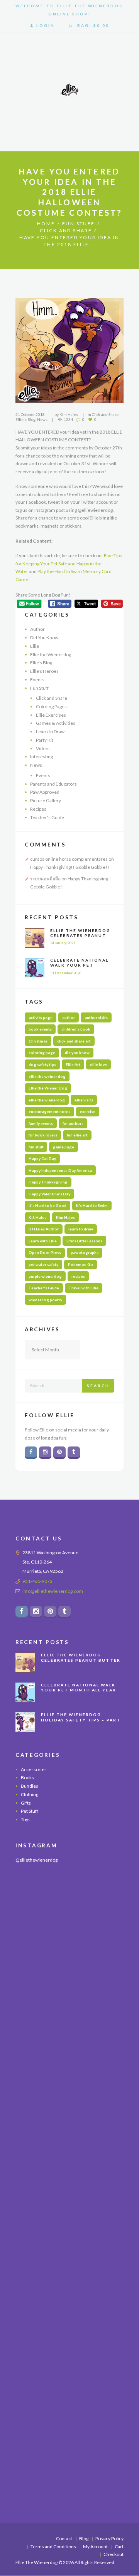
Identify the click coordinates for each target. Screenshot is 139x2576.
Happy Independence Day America (60, 1170)
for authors (73, 1123)
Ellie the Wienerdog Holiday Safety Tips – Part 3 (81, 1720)
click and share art (74, 1041)
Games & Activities (56, 723)
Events (37, 680)
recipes (78, 1276)
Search (98, 1386)
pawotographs (85, 1252)
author (69, 1017)
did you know (77, 1053)
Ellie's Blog (25, 419)
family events (41, 1123)
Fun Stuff (79, 224)
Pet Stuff (30, 1811)
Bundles (30, 1786)
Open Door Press (45, 1252)
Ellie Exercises (51, 715)
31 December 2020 (66, 973)
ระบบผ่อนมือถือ (45, 879)
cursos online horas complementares (69, 859)
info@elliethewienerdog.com (53, 1591)
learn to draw (81, 1229)
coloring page (42, 1053)
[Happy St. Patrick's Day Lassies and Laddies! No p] (69, 2227)
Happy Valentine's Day (49, 1194)
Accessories (34, 1769)
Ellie (35, 646)
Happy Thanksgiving (48, 1182)
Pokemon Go (81, 1264)
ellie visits (84, 1100)
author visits (96, 1017)
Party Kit (45, 740)
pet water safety (43, 1264)
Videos (43, 748)
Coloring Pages (51, 706)
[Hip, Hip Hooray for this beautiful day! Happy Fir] (69, 2163)
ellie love (98, 1064)
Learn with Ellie (43, 1241)
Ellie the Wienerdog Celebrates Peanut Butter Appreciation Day (82, 938)
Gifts (26, 1803)
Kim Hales (69, 414)
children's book (76, 1029)
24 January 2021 (63, 943)
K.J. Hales (37, 1217)
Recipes (38, 809)
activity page (41, 1017)
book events (40, 1029)
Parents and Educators (53, 784)
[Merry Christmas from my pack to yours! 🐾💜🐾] (69, 1906)
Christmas (38, 1041)
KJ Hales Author (44, 1229)
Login (46, 25)
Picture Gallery (46, 800)
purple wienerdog (45, 1276)
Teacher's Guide (47, 817)
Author (37, 629)
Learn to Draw (50, 732)
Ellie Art (73, 1064)
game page (64, 1147)
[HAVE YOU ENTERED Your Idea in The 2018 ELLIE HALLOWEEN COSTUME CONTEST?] (69, 350)
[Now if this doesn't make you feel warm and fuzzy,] (69, 2099)
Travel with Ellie (84, 1288)
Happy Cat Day (42, 1158)
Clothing (30, 1794)
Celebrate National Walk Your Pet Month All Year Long (81, 965)
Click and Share (66, 230)
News (42, 419)
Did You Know (44, 638)
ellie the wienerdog (47, 1100)
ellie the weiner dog (47, 1076)
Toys (26, 1820)
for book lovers (43, 1135)
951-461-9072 (37, 1581)
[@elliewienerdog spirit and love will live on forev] (69, 1970)
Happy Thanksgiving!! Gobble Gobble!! (70, 867)
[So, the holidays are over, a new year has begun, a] (69, 2356)
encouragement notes (49, 1111)
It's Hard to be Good (47, 1205)
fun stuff (36, 1147)
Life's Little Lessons (84, 1241)
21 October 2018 (30, 414)
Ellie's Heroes (44, 671)
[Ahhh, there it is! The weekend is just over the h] (69, 2292)
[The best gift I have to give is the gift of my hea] (69, 2420)
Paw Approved (45, 792)
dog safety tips (42, 1064)
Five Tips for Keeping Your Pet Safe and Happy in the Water (69, 563)
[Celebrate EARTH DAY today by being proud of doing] (69, 2034)
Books (27, 1778)
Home (46, 224)
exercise (88, 1111)
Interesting (42, 757)
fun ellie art (77, 1135)
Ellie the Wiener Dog (48, 1088)
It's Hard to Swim (92, 1205)
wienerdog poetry (45, 1300)
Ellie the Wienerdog (51, 654)
